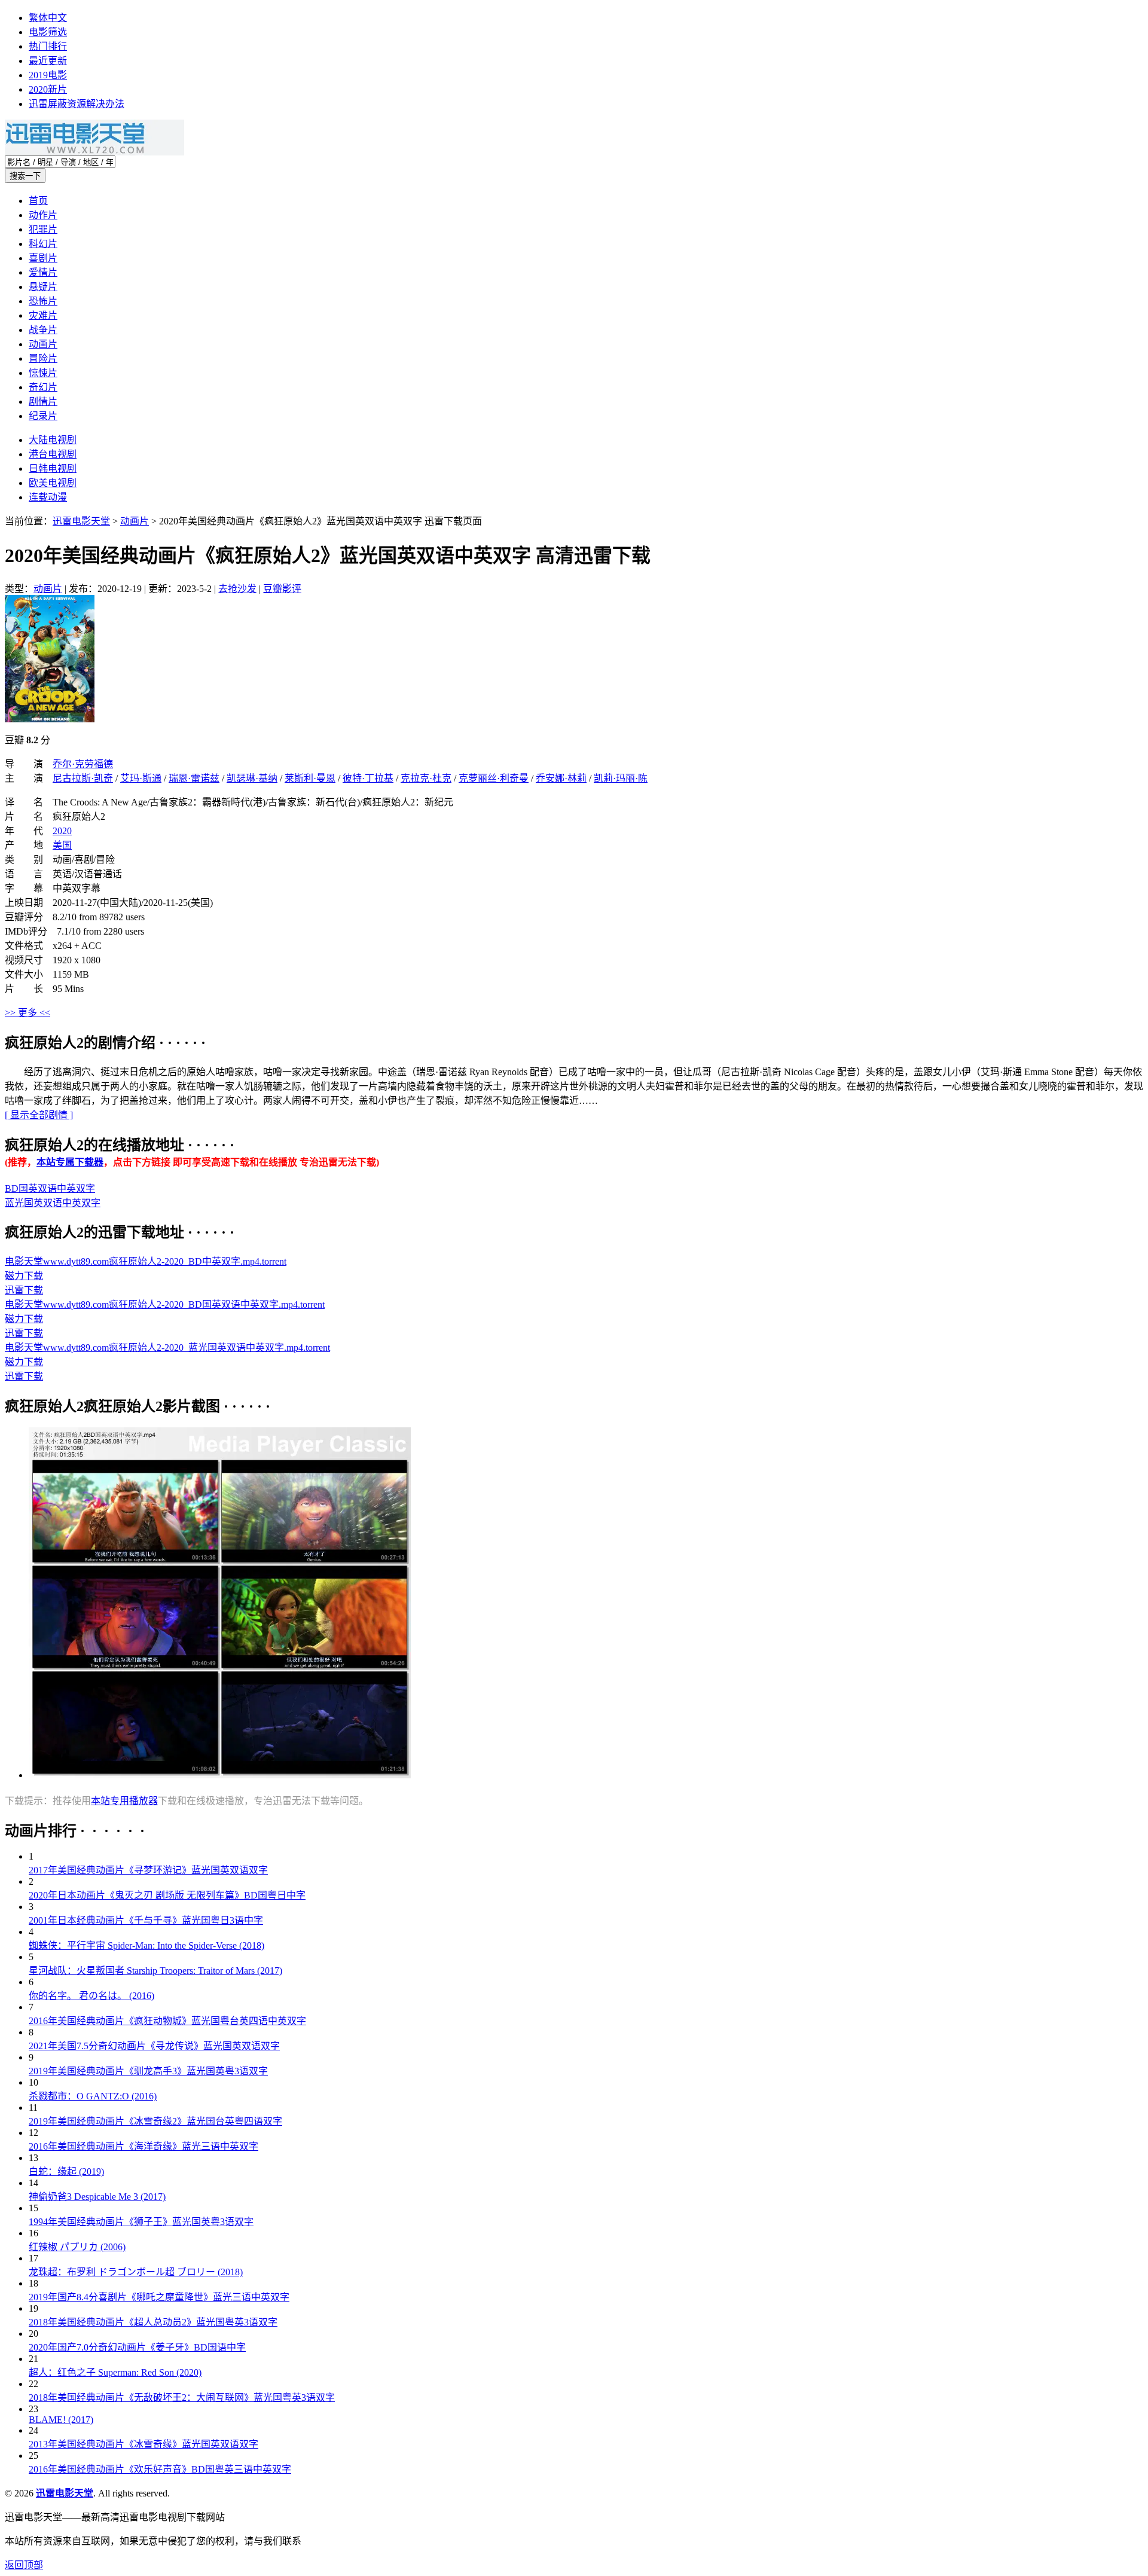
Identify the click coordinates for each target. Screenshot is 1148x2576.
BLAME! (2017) (61, 2420)
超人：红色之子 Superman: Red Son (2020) (115, 2372)
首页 (38, 201)
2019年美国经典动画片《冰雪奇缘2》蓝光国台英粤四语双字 (155, 2121)
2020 (62, 831)
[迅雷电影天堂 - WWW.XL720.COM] (94, 152)
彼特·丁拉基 (368, 778)
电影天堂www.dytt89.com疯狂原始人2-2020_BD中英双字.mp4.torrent (146, 1261)
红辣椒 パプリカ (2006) (77, 2247)
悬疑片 (43, 287)
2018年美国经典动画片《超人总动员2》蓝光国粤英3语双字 (153, 2322)
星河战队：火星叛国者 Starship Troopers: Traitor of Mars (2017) (155, 1971)
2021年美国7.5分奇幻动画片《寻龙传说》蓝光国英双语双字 (154, 2046)
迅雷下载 (24, 1290)
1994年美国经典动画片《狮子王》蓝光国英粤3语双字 (141, 2222)
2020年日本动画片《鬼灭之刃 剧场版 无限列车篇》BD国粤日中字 (167, 1895)
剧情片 (43, 402)
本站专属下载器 (70, 1162)
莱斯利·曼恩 (310, 778)
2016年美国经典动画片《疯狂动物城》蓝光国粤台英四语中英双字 (167, 2021)
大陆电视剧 (53, 440)
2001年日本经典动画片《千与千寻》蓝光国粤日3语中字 (146, 1920)
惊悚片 (43, 373)
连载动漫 (48, 497)
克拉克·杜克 (426, 778)
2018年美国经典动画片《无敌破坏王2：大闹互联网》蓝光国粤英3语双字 (182, 2398)
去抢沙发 (237, 589)
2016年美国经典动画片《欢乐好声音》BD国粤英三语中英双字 (160, 2469)
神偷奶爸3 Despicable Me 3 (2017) (97, 2197)
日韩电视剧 (53, 468)
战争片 (43, 330)
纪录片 (43, 416)
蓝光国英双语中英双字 (53, 1203)
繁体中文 (48, 18)
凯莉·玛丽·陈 (621, 778)
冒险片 (43, 358)
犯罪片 (43, 229)
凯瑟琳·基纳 (252, 778)
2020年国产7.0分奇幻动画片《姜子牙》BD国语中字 (137, 2347)
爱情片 (43, 272)
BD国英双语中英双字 (50, 1188)
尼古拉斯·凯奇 (83, 778)
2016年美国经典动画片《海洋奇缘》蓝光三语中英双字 (143, 2146)
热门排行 (48, 46)
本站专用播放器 (124, 1801)
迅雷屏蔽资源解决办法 (77, 104)
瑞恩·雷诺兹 (194, 778)
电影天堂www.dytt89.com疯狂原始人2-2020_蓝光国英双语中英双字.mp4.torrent (167, 1347)
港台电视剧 (53, 454)
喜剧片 (43, 258)
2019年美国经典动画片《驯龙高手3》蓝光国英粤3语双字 (148, 2071)
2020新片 (48, 89)
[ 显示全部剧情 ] (39, 1115)
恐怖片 (43, 301)
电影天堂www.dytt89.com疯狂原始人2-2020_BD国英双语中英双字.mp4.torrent (165, 1304)
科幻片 (43, 244)
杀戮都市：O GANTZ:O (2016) (93, 2096)
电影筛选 (48, 32)
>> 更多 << (28, 1013)
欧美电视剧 (53, 483)
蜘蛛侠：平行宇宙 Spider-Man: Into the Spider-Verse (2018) (146, 1945)
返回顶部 (24, 2565)
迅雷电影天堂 (81, 521)
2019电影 (48, 75)
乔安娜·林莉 (561, 778)
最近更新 (48, 61)
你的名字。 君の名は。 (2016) (91, 1996)
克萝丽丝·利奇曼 (494, 778)
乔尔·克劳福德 (83, 764)
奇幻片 (43, 387)
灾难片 (43, 315)
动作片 (43, 215)
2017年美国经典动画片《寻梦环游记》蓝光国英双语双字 (148, 1870)
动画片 (43, 344)
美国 (62, 845)
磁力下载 (24, 1276)
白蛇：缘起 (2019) (66, 2171)
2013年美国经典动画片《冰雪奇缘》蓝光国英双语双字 (143, 2444)
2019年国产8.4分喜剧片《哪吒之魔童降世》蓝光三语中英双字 (159, 2297)
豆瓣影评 (282, 589)
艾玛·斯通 (141, 778)
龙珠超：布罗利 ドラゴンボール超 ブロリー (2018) (136, 2272)
